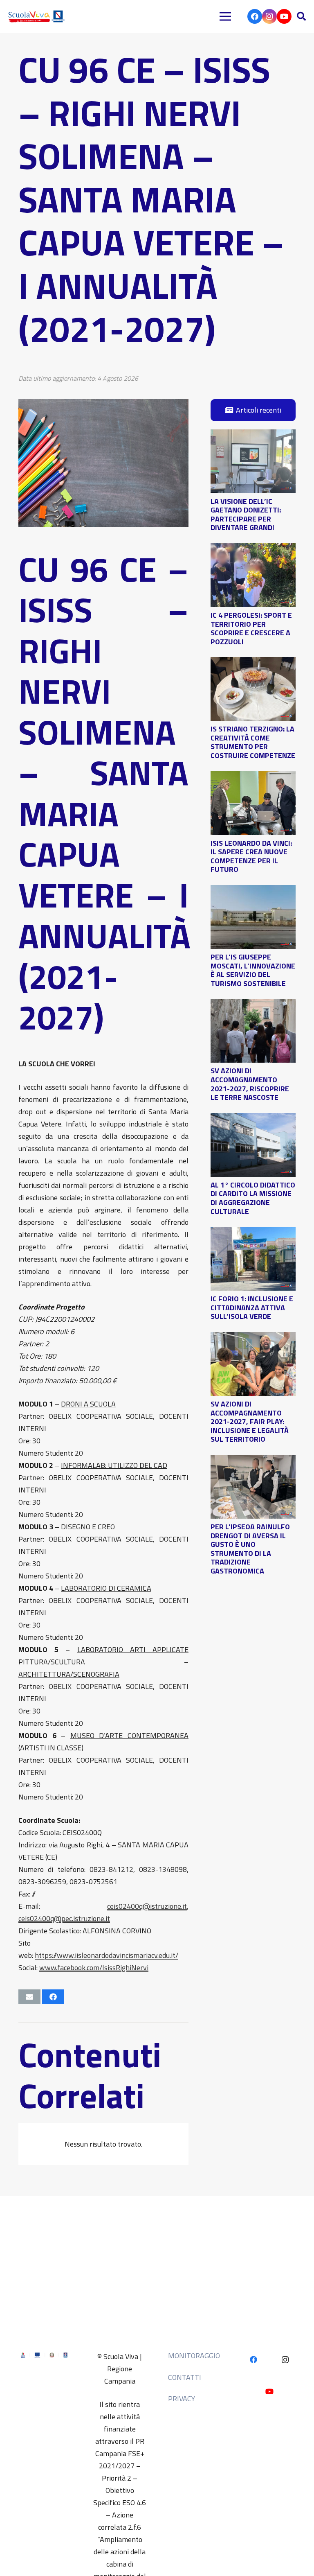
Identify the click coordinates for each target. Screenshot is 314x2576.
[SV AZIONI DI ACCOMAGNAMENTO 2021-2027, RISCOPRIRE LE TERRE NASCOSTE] (253, 1005)
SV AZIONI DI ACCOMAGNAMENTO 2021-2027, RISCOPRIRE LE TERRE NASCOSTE (250, 1084)
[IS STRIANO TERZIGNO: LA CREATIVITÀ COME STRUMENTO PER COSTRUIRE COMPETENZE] (253, 663)
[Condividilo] (53, 1997)
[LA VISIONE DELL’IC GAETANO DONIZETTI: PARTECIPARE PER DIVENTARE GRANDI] (253, 435)
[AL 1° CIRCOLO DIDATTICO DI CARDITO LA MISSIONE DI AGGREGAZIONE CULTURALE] (253, 1119)
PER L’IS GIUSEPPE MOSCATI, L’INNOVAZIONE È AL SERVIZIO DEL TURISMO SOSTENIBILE (253, 970)
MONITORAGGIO (194, 2356)
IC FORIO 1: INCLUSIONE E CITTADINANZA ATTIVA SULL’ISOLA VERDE (252, 1307)
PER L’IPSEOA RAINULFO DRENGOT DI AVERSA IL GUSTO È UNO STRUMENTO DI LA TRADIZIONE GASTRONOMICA (250, 1549)
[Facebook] (255, 16)
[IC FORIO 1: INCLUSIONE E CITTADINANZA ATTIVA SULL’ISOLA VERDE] (253, 1233)
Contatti (185, 2377)
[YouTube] (284, 16)
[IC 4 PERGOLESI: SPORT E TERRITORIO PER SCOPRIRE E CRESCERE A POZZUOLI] (253, 549)
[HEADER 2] (37, 16)
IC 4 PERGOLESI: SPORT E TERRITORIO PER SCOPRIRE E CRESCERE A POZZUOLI (251, 628)
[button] (301, 16)
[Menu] (225, 16)
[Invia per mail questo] (29, 1997)
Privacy (182, 2399)
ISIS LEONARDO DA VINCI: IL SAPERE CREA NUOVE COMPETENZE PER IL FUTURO (251, 856)
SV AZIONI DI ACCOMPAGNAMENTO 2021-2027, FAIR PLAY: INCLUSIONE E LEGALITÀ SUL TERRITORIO (250, 1421)
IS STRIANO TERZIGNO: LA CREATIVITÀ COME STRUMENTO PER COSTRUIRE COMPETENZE (253, 742)
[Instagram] (269, 16)
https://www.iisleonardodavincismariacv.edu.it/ (107, 1955)
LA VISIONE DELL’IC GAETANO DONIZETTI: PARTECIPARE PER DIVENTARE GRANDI (246, 515)
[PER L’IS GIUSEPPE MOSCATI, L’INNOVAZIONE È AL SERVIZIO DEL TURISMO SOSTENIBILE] (253, 891)
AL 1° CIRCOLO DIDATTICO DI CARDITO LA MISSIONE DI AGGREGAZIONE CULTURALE (253, 1198)
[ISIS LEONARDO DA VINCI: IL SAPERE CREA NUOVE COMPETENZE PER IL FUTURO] (253, 777)
